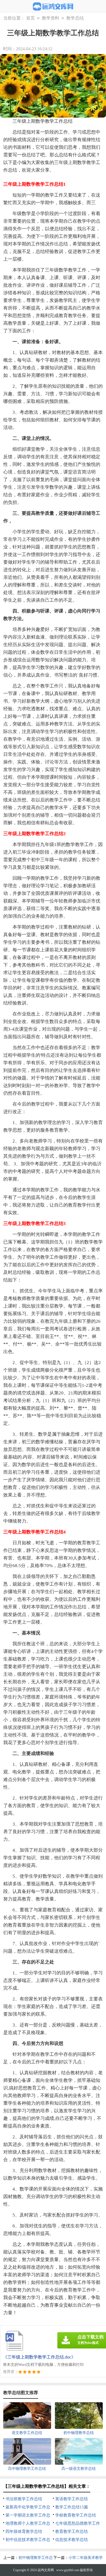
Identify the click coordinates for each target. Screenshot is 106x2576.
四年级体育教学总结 (24, 2531)
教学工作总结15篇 (72, 2507)
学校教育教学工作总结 (76, 2515)
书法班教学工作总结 (24, 2499)
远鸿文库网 (46, 2570)
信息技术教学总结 (71, 2540)
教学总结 (75, 18)
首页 (30, 18)
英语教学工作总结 (71, 2499)
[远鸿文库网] (53, 7)
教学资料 (51, 18)
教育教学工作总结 (71, 2531)
